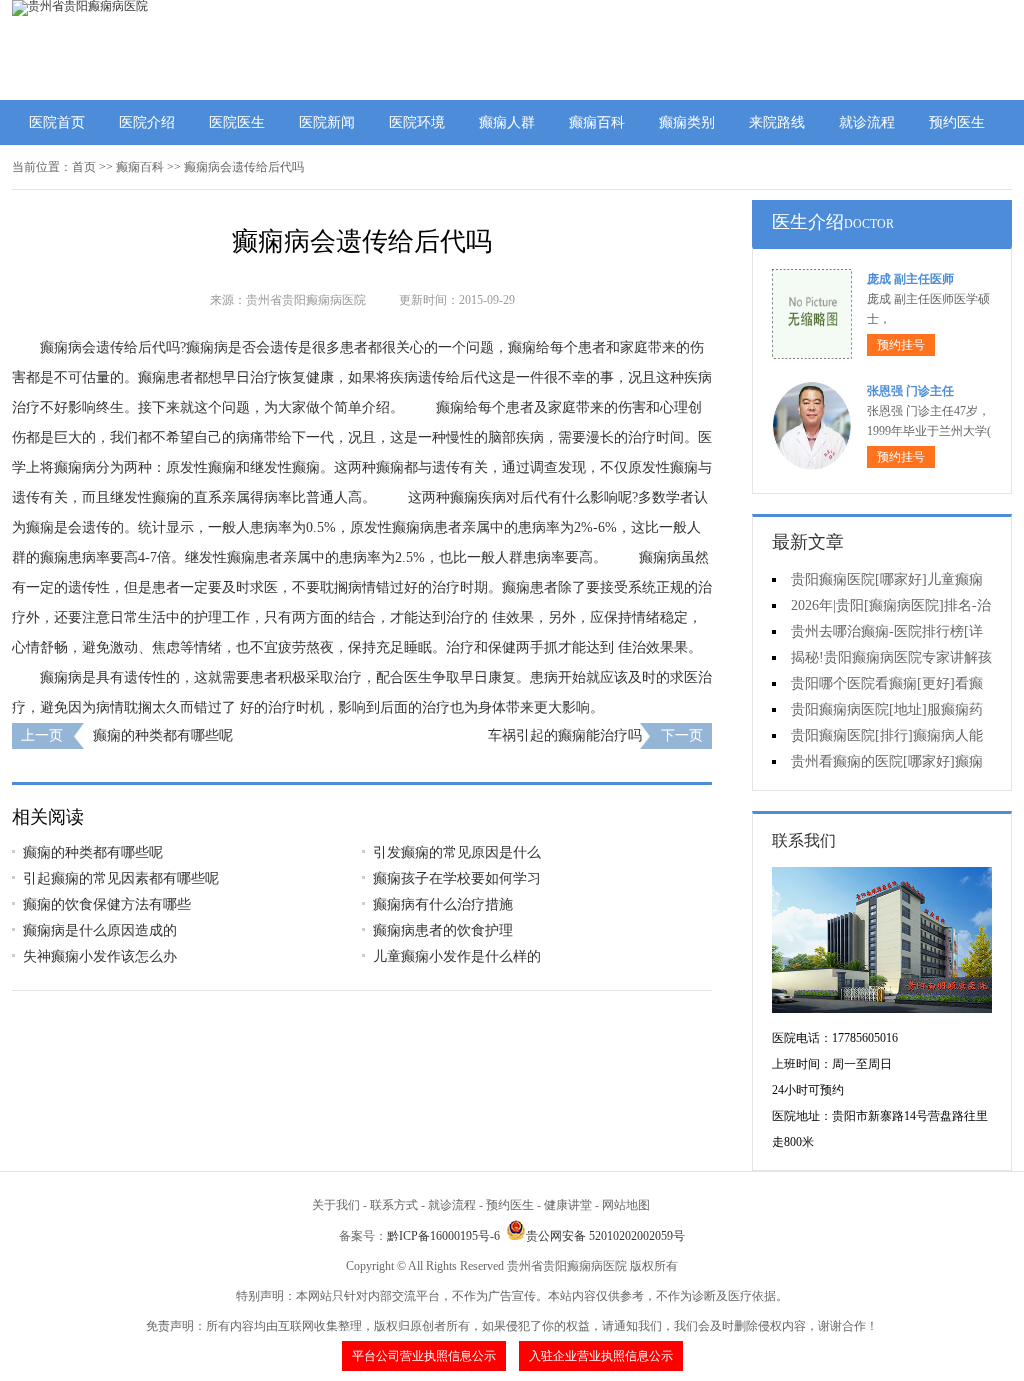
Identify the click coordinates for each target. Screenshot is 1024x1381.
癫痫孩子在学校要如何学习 (457, 878)
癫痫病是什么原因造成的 (100, 930)
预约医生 (957, 122)
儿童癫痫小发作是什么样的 (457, 956)
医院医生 (237, 122)
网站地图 (626, 1205)
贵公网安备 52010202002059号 (605, 1236)
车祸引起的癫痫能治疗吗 (565, 735)
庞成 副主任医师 (910, 279)
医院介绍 (147, 122)
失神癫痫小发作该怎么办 (100, 956)
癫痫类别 (687, 122)
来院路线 (777, 122)
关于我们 (336, 1205)
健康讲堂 (568, 1205)
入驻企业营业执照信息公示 (601, 1356)
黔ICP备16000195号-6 (443, 1236)
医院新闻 (327, 122)
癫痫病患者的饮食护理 (443, 930)
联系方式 (394, 1205)
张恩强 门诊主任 (910, 391)
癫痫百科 (597, 122)
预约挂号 (901, 345)
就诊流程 (867, 122)
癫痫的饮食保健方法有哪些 (107, 904)
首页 (84, 167)
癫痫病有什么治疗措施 (443, 904)
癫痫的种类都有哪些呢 (163, 735)
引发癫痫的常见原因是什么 (457, 852)
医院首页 (57, 122)
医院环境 (417, 122)
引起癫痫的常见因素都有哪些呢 (121, 878)
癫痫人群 (507, 122)
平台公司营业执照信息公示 (424, 1356)
